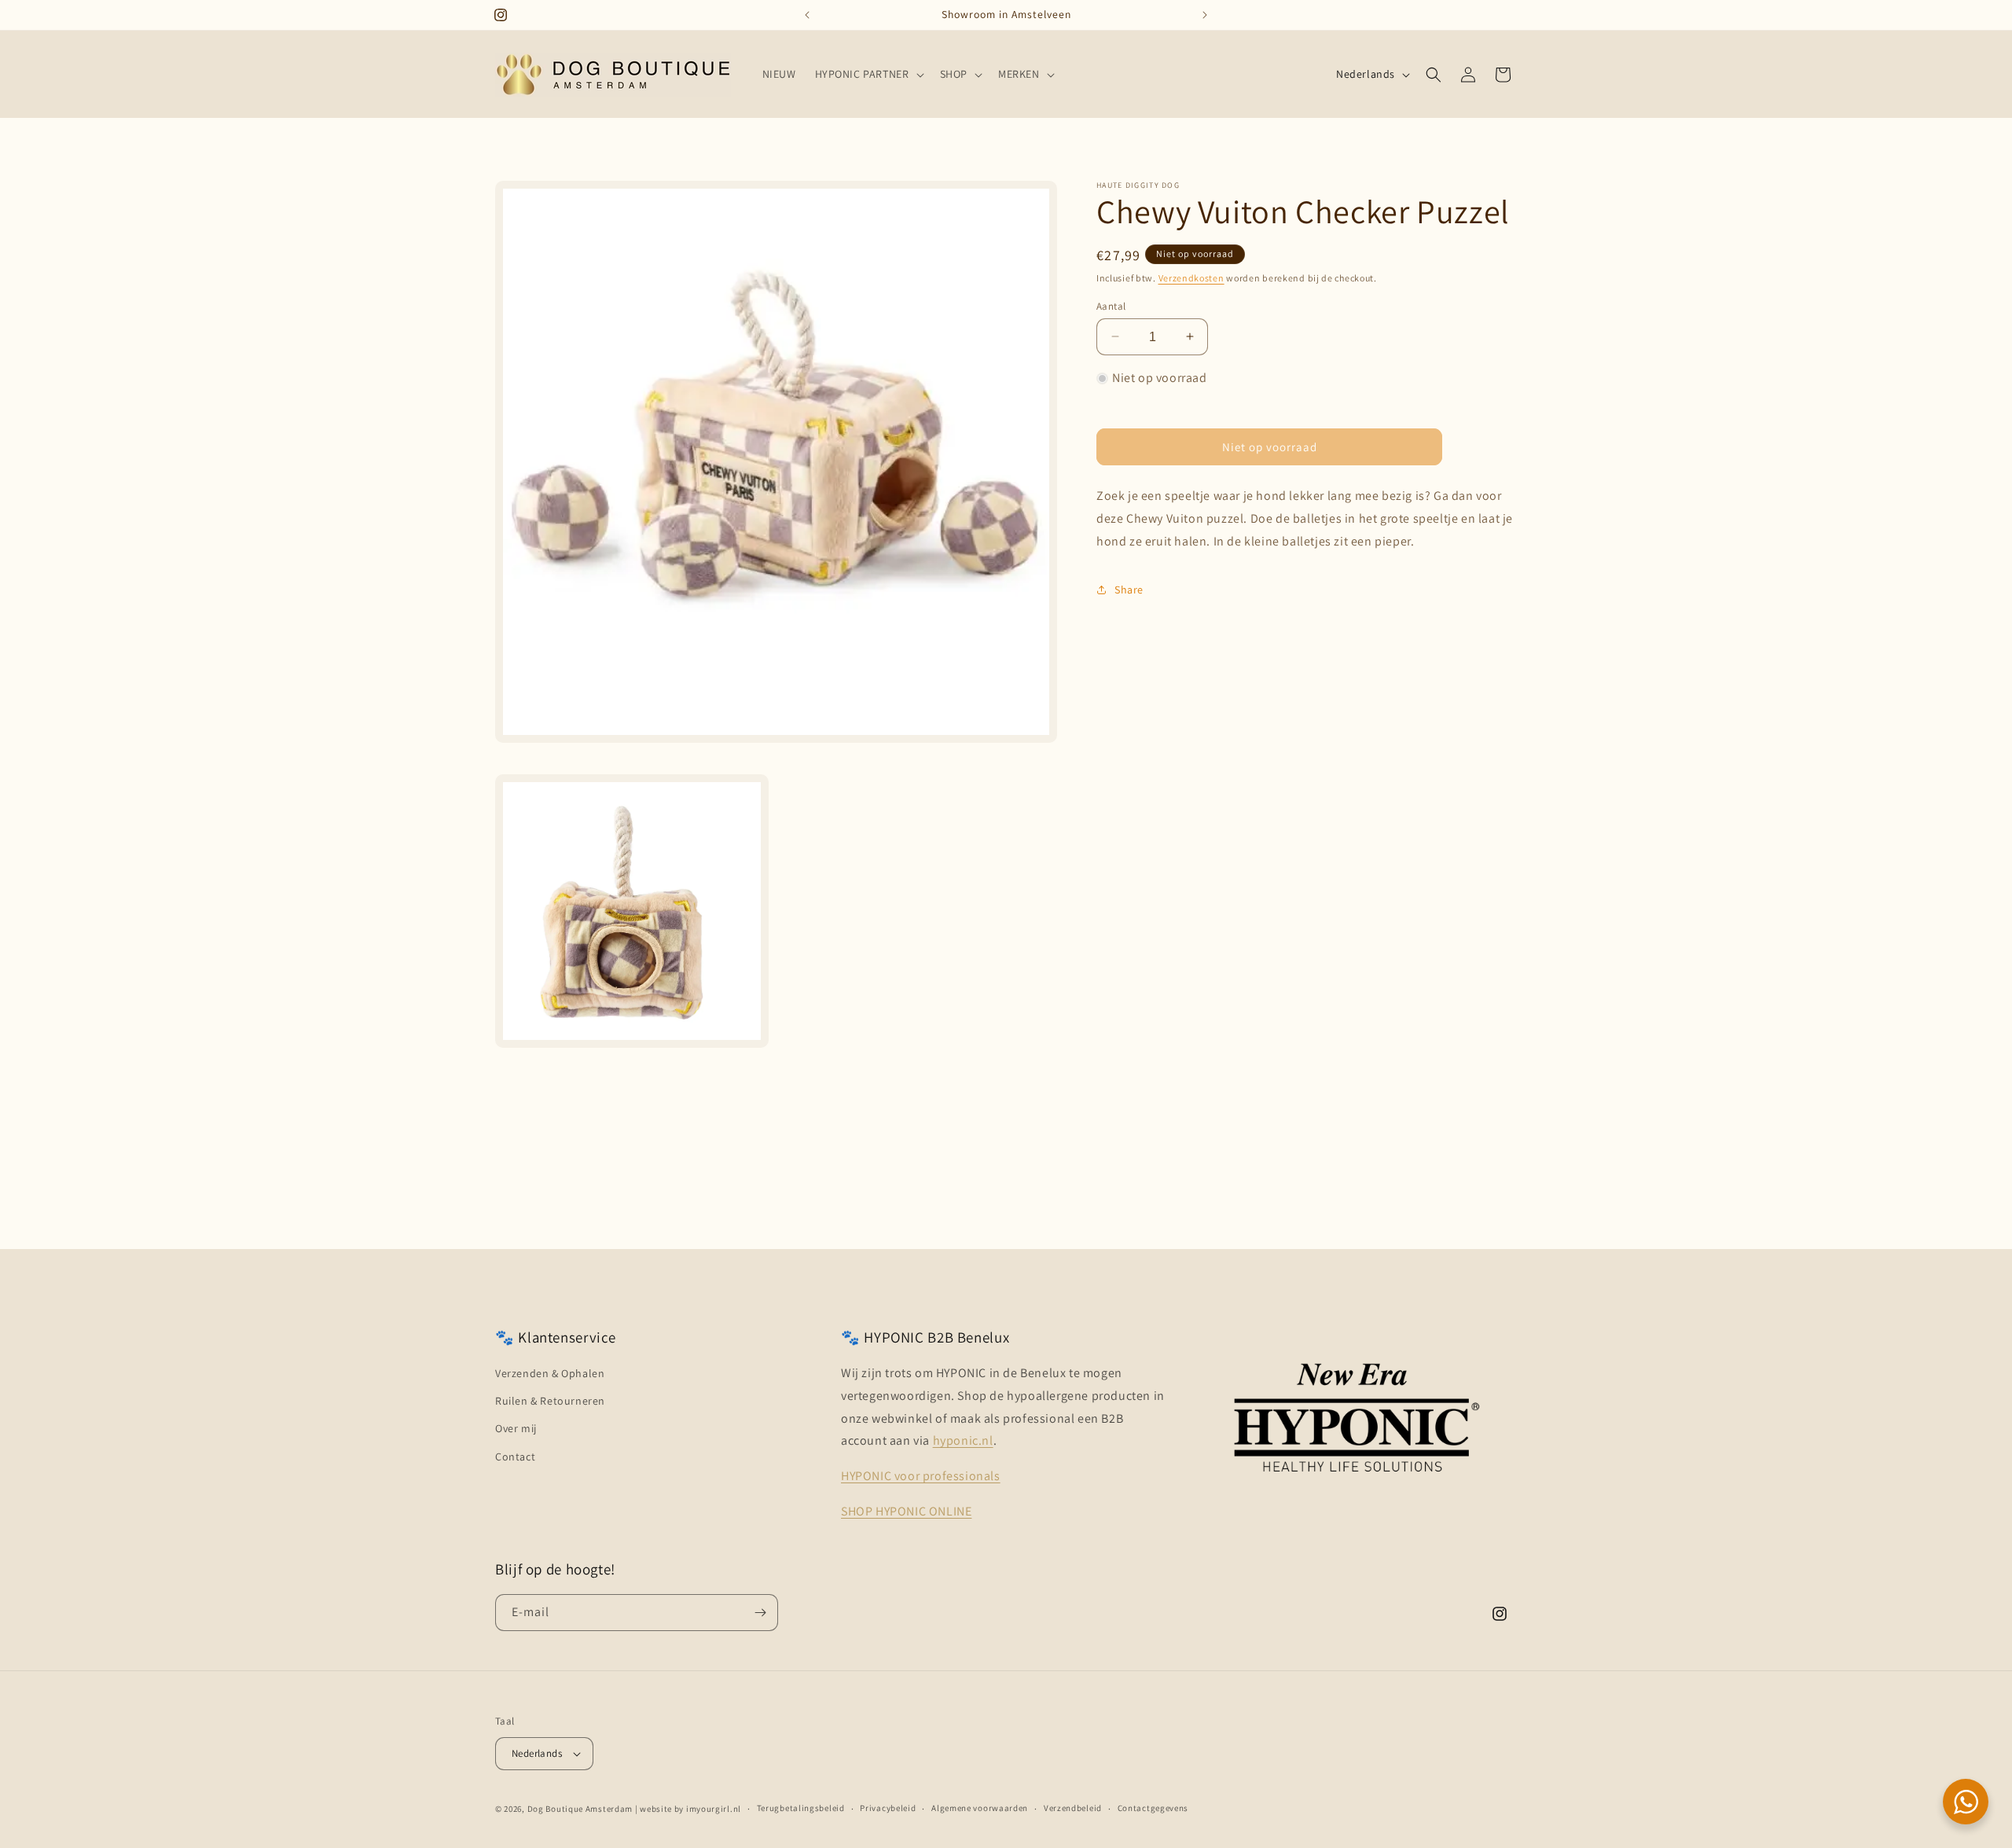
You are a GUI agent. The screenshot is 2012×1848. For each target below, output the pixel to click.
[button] (868, 74)
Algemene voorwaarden (980, 1808)
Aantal (1111, 305)
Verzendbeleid (1073, 1808)
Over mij (516, 1428)
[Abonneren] (760, 1613)
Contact (515, 1457)
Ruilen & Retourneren (550, 1401)
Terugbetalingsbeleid (801, 1808)
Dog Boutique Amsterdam (580, 1809)
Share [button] (1129, 589)
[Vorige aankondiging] (807, 15)
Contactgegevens (1153, 1808)
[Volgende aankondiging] (1205, 15)
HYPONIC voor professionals (921, 1476)
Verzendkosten (1191, 278)
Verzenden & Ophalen (550, 1373)
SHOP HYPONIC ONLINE (906, 1511)
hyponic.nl (963, 1440)
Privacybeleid (888, 1808)
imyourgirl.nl (714, 1809)
